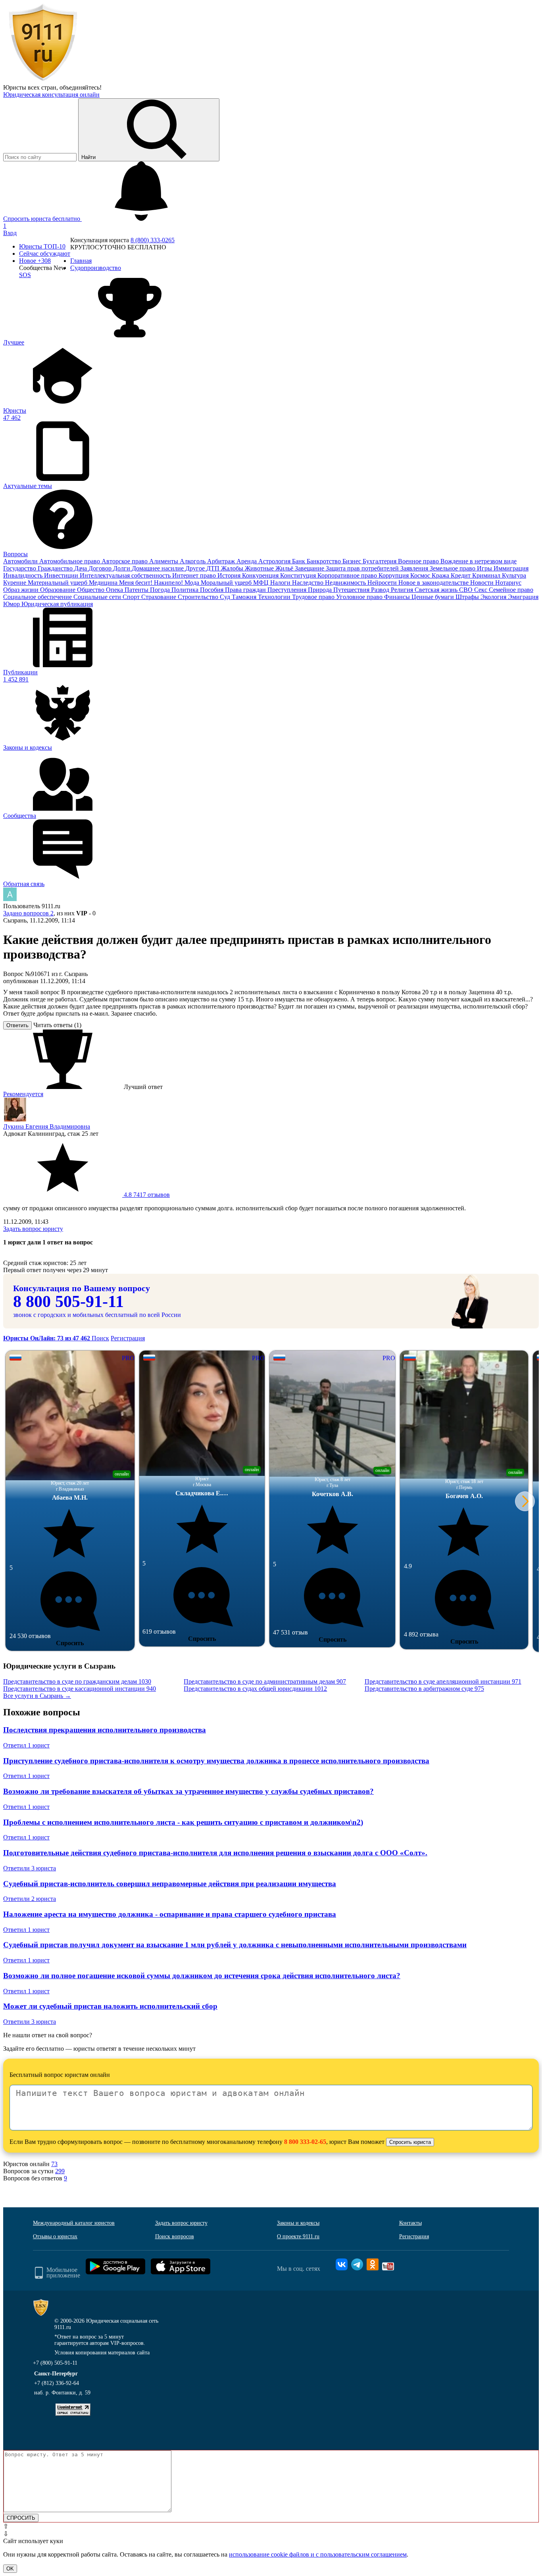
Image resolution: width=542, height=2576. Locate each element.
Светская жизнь (437, 590)
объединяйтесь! (81, 87)
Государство (20, 568)
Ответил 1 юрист (26, 1745)
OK (10, 2569)
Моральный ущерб (227, 583)
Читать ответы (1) (57, 1025)
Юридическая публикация (57, 604)
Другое (196, 568)
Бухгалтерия (380, 561)
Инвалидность (24, 575)
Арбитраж (222, 561)
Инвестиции (62, 575)
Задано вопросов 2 (28, 913)
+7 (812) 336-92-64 (57, 2383)
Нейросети (383, 583)
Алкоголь (193, 561)
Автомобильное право (70, 561)
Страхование (160, 597)
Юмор (12, 604)
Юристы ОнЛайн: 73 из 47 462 (47, 1338)
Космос (421, 575)
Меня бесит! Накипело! (152, 583)
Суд (226, 597)
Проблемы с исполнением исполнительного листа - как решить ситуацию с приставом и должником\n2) (183, 1822)
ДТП (214, 568)
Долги (122, 568)
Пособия (212, 590)
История (230, 575)
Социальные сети (98, 597)
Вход (10, 233)
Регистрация (128, 1338)
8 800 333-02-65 (305, 2142)
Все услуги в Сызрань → (37, 1696)
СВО (467, 590)
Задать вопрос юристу (33, 1229)
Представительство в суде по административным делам (265, 1681)
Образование (59, 590)
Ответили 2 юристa (30, 1899)
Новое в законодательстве (434, 583)
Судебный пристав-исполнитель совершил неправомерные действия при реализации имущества (170, 1884)
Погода (161, 590)
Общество (91, 590)
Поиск (100, 1338)
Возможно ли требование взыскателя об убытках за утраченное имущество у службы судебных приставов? (188, 1791)
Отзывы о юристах (55, 2236)
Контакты (410, 2223)
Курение (15, 583)
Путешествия (352, 590)
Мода (193, 583)
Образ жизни (22, 590)
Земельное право (453, 568)
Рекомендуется (23, 1094)
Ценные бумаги (433, 597)
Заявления (415, 568)
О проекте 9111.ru (298, 2236)
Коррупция (394, 575)
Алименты (164, 561)
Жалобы (233, 568)
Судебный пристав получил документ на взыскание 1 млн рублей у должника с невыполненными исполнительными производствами (235, 1945)
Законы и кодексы (298, 2223)
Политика (186, 590)
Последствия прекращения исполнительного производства (105, 1730)
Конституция (299, 575)
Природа (321, 590)
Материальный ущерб (58, 583)
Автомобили (21, 561)
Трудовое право (314, 597)
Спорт (132, 597)
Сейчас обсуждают (45, 254)
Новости (483, 583)
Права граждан (246, 590)
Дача (81, 568)
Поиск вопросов (175, 2236)
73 (54, 2164)
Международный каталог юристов (74, 2223)
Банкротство (325, 561)
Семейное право (511, 590)
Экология (494, 597)
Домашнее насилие (159, 568)
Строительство (199, 597)
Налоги (281, 583)
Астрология (275, 561)
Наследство (308, 583)
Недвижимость (346, 583)
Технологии (275, 597)
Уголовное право (360, 597)
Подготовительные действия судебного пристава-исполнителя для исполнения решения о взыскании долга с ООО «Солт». (215, 1853)
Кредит (461, 575)
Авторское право (125, 561)
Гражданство (56, 568)
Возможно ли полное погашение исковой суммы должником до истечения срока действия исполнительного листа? (202, 1976)
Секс (481, 590)
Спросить (70, 1643)
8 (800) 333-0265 (153, 240)
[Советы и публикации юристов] (43, 80)
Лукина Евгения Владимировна (47, 1126)
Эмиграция (523, 597)
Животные (260, 568)
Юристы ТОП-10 (42, 246)
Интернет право (195, 575)
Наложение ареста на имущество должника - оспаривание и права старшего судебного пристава (170, 1914)
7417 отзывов (146, 1195)
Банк (299, 561)
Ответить (17, 1025)
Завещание (310, 568)
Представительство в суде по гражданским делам (77, 1681)
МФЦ (262, 583)
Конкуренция (261, 575)
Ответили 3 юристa (30, 1868)
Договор (101, 568)
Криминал (487, 575)
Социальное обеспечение (38, 597)
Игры (485, 568)
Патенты (137, 590)
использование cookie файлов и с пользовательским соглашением (318, 2554)
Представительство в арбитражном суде (424, 1689)
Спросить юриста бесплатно (42, 219)
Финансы (398, 597)
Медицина (104, 583)
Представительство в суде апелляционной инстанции (443, 1681)
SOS (25, 275)
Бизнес (353, 561)
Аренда (247, 561)
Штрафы (468, 597)
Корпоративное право (348, 575)
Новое (35, 261)
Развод (381, 590)
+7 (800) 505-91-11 (55, 2363)
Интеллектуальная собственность (126, 575)
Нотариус (508, 583)
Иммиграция (511, 568)
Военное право (419, 561)
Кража (441, 575)
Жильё (285, 568)
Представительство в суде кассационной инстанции (80, 1689)
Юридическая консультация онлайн (51, 95)
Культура (514, 575)
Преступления (288, 590)
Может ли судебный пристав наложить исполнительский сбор (110, 2006)
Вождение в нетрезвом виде (479, 561)
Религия (403, 590)
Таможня (245, 597)
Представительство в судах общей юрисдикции (255, 1689)
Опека (115, 590)
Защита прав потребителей (363, 568)
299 (60, 2171)
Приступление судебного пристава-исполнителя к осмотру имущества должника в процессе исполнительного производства (216, 1761)
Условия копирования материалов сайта (102, 2353)
